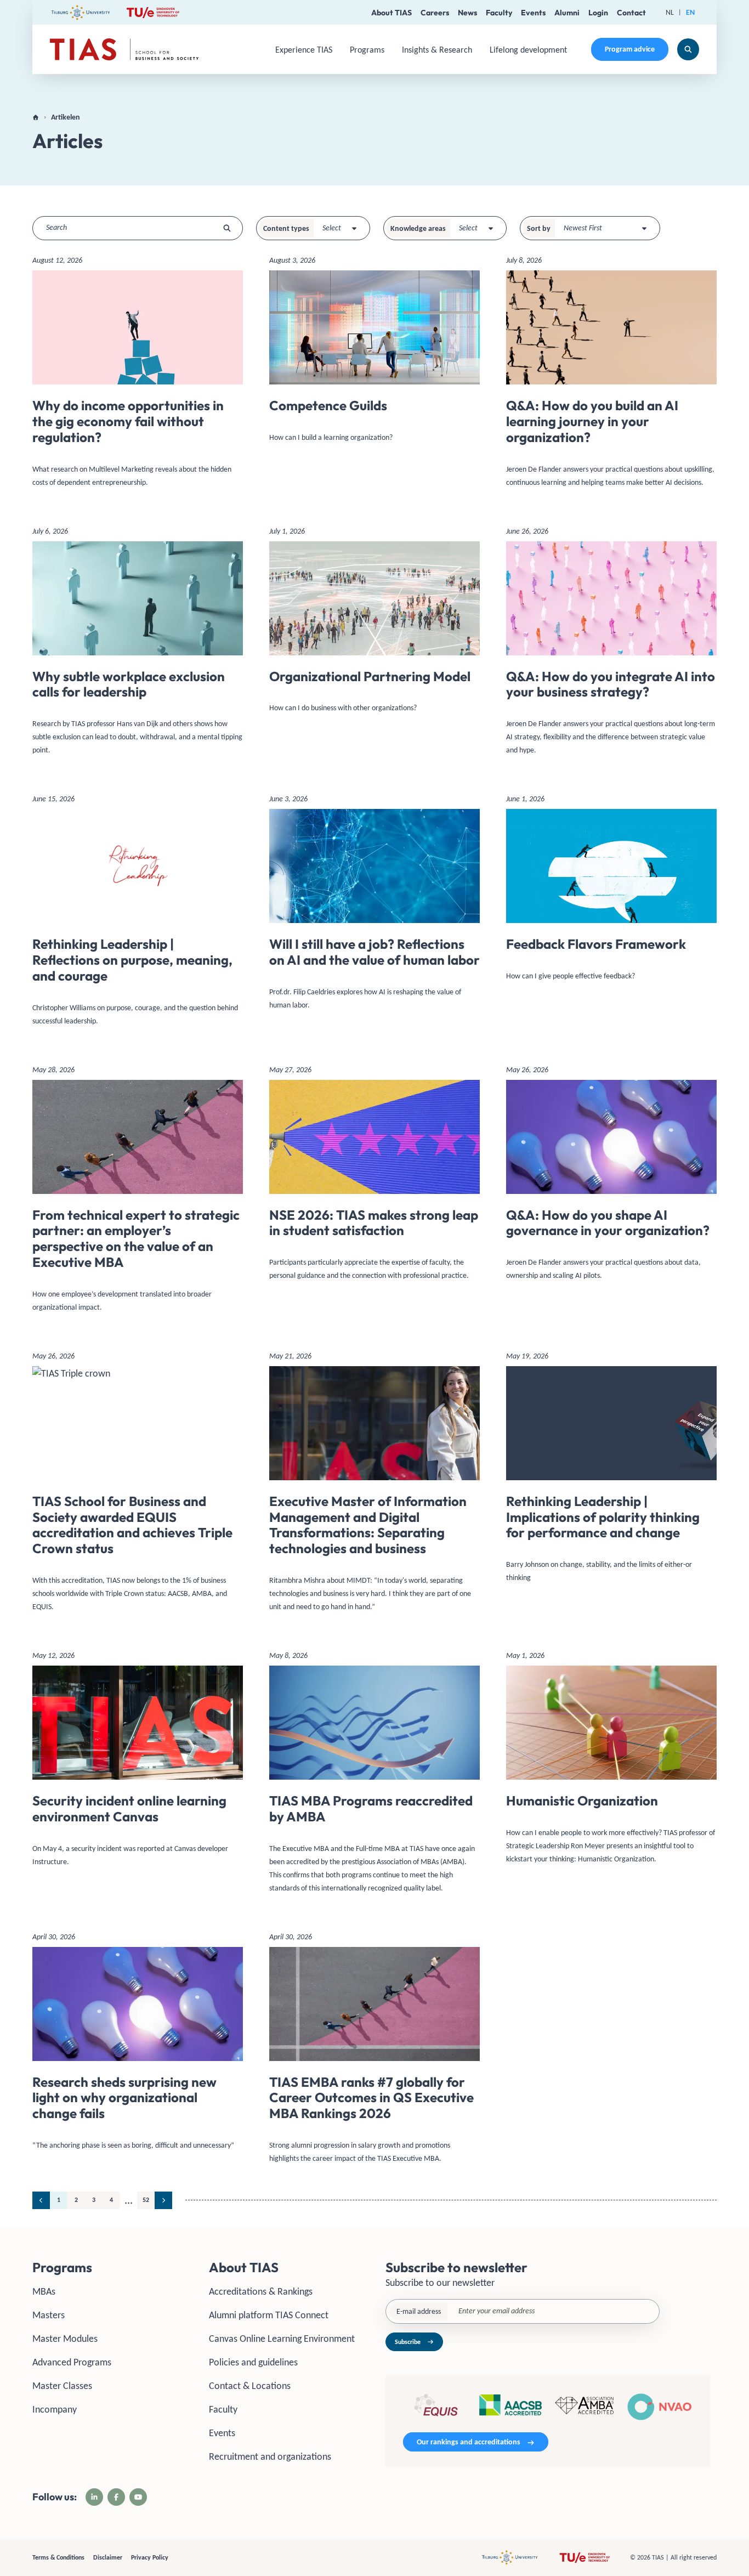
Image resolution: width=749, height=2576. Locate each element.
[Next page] (163, 2200)
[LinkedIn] (94, 2497)
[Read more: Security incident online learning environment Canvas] (138, 1763)
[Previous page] (41, 2200)
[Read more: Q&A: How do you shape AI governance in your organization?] (611, 1177)
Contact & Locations (250, 2386)
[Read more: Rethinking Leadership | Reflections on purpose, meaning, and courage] (138, 914)
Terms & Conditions (58, 2557)
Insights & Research (437, 50)
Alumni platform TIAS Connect (269, 2315)
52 (146, 2200)
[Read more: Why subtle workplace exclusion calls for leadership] (138, 645)
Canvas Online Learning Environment (282, 2339)
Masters (49, 2315)
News (467, 13)
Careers (435, 13)
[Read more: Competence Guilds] (374, 353)
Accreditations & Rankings (261, 2291)
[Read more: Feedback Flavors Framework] (611, 892)
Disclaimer (108, 2557)
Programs (367, 50)
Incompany (55, 2409)
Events (533, 13)
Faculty (499, 13)
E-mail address (419, 2311)
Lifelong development (528, 50)
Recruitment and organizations (270, 2456)
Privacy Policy (150, 2557)
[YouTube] (138, 2497)
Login (598, 13)
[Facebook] (116, 2497)
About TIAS (391, 13)
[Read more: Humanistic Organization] (611, 1762)
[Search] (688, 49)
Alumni (567, 13)
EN (690, 12)
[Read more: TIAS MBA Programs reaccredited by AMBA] (374, 1776)
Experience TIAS (304, 50)
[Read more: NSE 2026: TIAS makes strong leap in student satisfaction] (374, 1177)
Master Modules (65, 2339)
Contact (631, 13)
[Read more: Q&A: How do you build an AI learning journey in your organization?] (611, 375)
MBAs (44, 2291)
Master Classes (62, 2386)
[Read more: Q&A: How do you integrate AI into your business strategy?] (611, 645)
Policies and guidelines (253, 2362)
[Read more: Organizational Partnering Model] (374, 624)
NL (670, 12)
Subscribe (408, 2342)
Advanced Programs (72, 2362)
